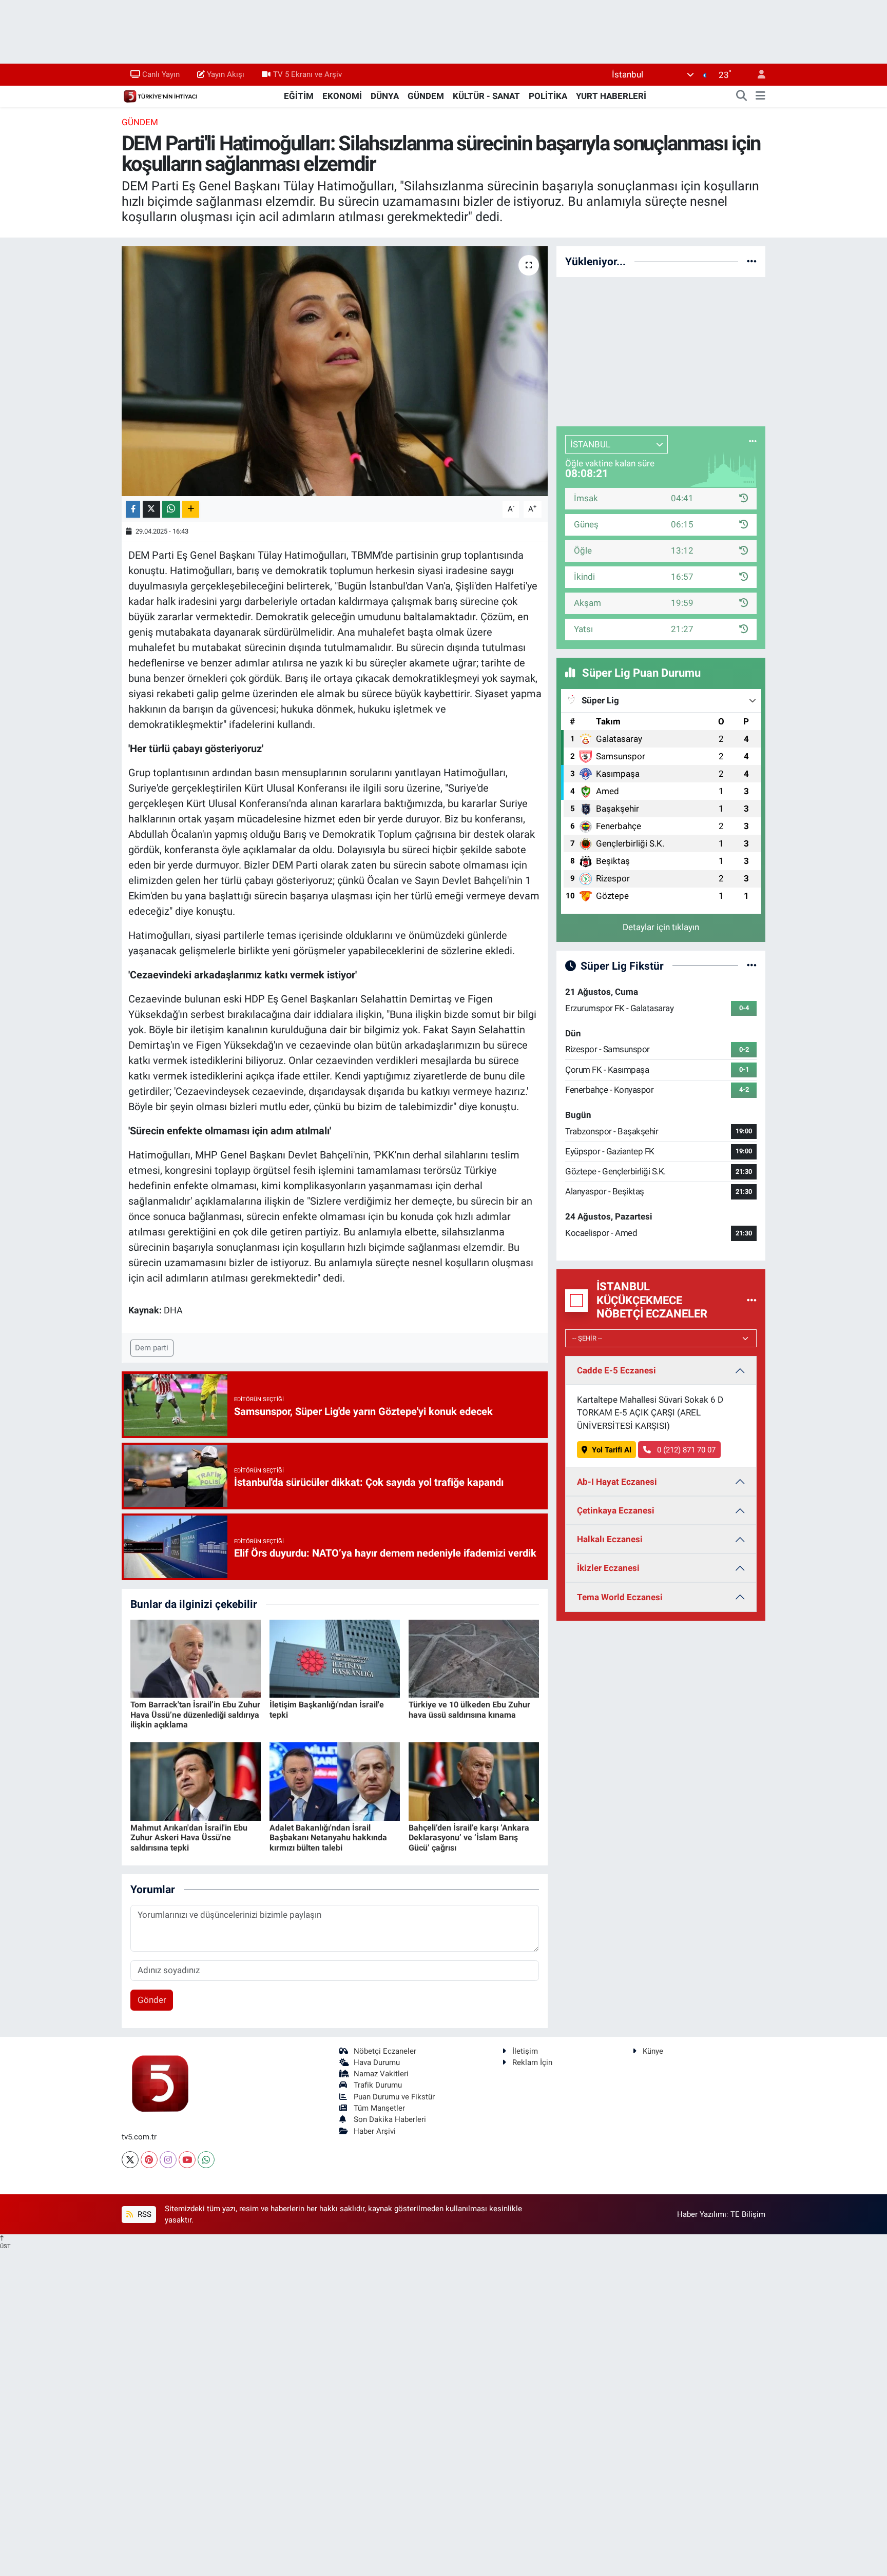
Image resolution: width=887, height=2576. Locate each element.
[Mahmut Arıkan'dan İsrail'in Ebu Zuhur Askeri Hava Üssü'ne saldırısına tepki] (196, 1781)
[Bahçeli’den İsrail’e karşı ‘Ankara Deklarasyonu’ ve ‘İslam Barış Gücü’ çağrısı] (474, 1781)
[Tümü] (752, 261)
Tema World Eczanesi (620, 1597)
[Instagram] (168, 2160)
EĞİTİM (299, 96)
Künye (653, 2051)
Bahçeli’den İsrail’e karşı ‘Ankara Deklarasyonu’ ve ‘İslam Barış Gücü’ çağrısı (469, 1837)
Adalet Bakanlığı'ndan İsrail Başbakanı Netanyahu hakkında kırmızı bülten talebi (328, 1837)
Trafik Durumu (378, 2085)
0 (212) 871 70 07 (685, 1450)
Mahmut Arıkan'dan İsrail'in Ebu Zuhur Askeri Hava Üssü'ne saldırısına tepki (189, 1837)
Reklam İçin (532, 2062)
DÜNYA (385, 96)
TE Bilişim (748, 2214)
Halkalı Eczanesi (610, 1539)
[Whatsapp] (206, 2160)
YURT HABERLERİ (611, 96)
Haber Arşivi (375, 2131)
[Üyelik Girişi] (757, 75)
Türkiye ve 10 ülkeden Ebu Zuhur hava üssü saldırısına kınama (469, 1709)
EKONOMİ (342, 96)
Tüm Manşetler (379, 2108)
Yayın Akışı (226, 74)
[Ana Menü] (760, 96)
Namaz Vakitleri (381, 2074)
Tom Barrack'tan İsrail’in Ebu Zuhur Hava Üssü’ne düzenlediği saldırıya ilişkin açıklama (195, 1714)
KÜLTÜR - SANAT (486, 96)
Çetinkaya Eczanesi (616, 1510)
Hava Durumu (377, 2062)
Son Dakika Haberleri (390, 2119)
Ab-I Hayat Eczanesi (617, 1482)
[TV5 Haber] (160, 95)
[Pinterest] (149, 2160)
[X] (130, 2160)
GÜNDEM (426, 96)
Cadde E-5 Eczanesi (616, 1370)
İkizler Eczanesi (608, 1568)
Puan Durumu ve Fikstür (394, 2097)
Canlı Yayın (161, 74)
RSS (143, 2214)
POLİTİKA (548, 96)
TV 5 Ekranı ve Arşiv (307, 74)
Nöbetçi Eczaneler (385, 2051)
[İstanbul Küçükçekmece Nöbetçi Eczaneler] (752, 1300)
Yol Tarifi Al (612, 1450)
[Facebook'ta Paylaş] (133, 509)
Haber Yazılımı (702, 2214)
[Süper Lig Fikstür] (752, 966)
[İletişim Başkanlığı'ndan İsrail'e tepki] (335, 1658)
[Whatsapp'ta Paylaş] (171, 509)
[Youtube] (187, 2160)
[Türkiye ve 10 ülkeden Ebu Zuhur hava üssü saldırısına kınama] (474, 1658)
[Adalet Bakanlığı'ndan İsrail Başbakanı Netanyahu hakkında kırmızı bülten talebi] (335, 1781)
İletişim (525, 2051)
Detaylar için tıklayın (661, 927)
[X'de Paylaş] (151, 509)
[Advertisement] (661, 350)
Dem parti (152, 1348)
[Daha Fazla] (191, 509)
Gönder (152, 2000)
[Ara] (742, 96)
